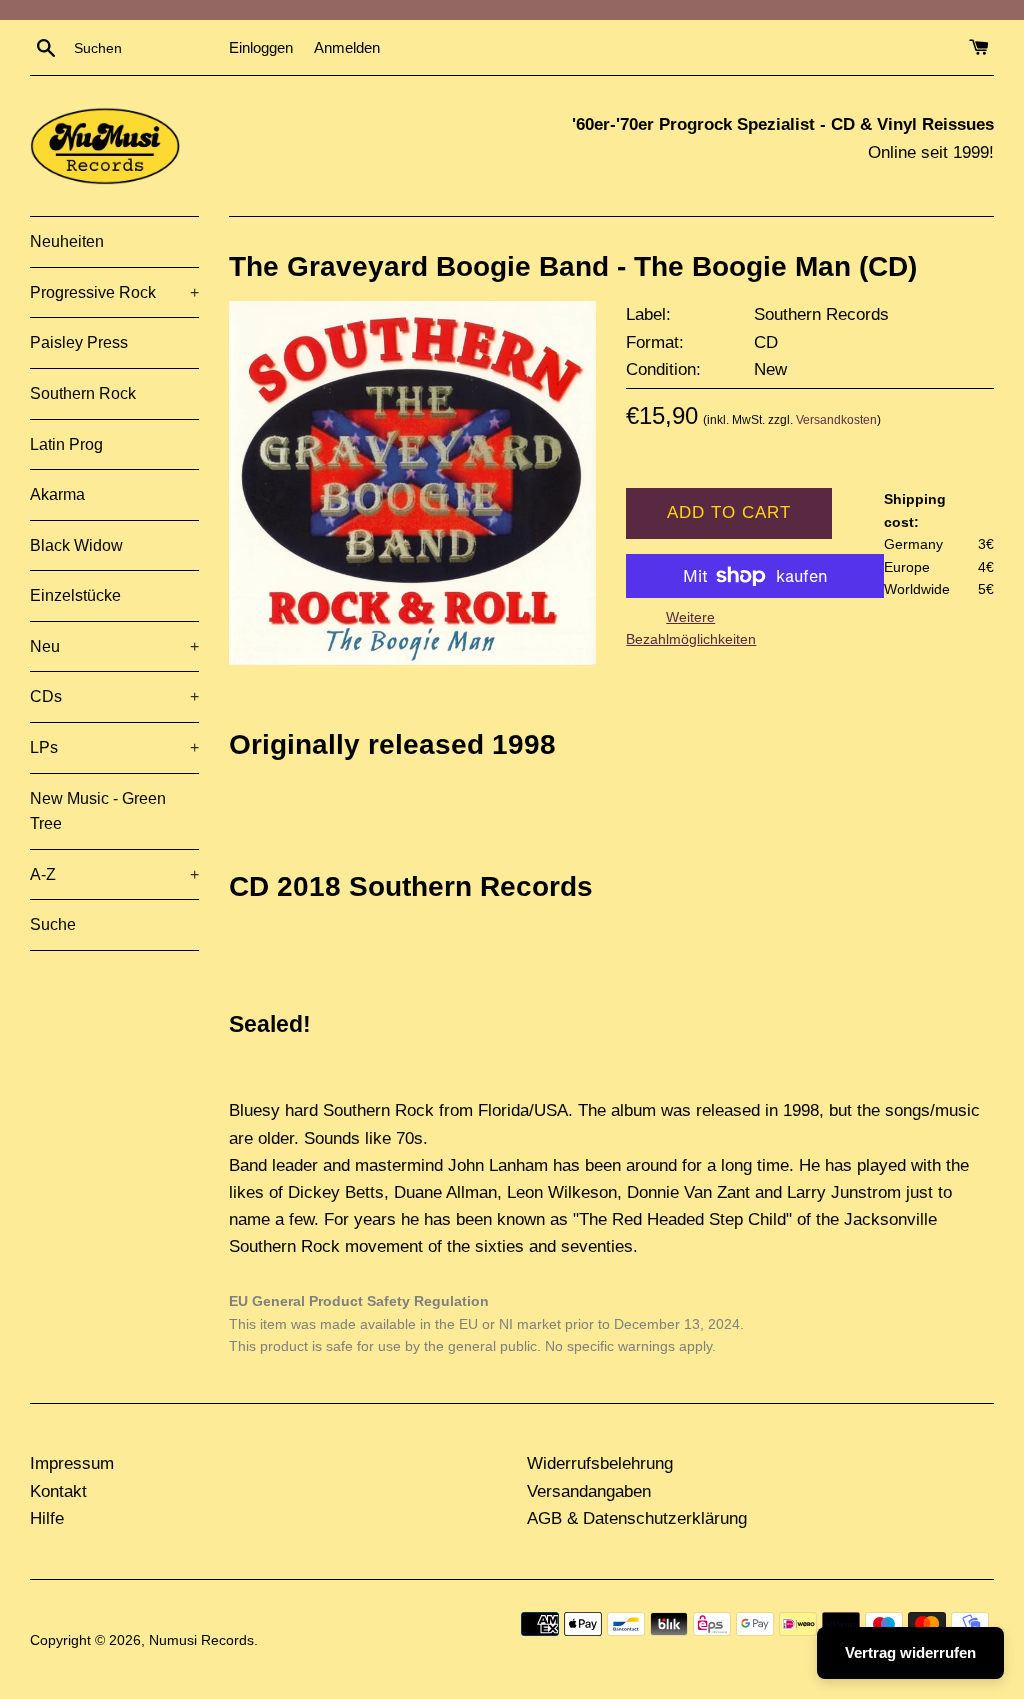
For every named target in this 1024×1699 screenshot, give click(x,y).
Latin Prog (66, 444)
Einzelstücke (75, 595)
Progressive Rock (114, 292)
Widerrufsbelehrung (600, 1463)
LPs (114, 747)
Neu (114, 646)
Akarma (57, 494)
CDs (114, 696)
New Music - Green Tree (98, 811)
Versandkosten (836, 420)
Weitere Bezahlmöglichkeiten (690, 628)
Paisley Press (79, 342)
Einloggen (261, 47)
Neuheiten (67, 241)
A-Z (114, 874)
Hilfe (47, 1518)
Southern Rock (83, 393)
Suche (53, 924)
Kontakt (58, 1491)
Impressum (72, 1463)
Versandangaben (589, 1491)
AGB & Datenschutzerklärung (637, 1518)
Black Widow (76, 545)
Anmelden (347, 47)
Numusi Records (201, 1640)
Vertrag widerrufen (910, 1652)
